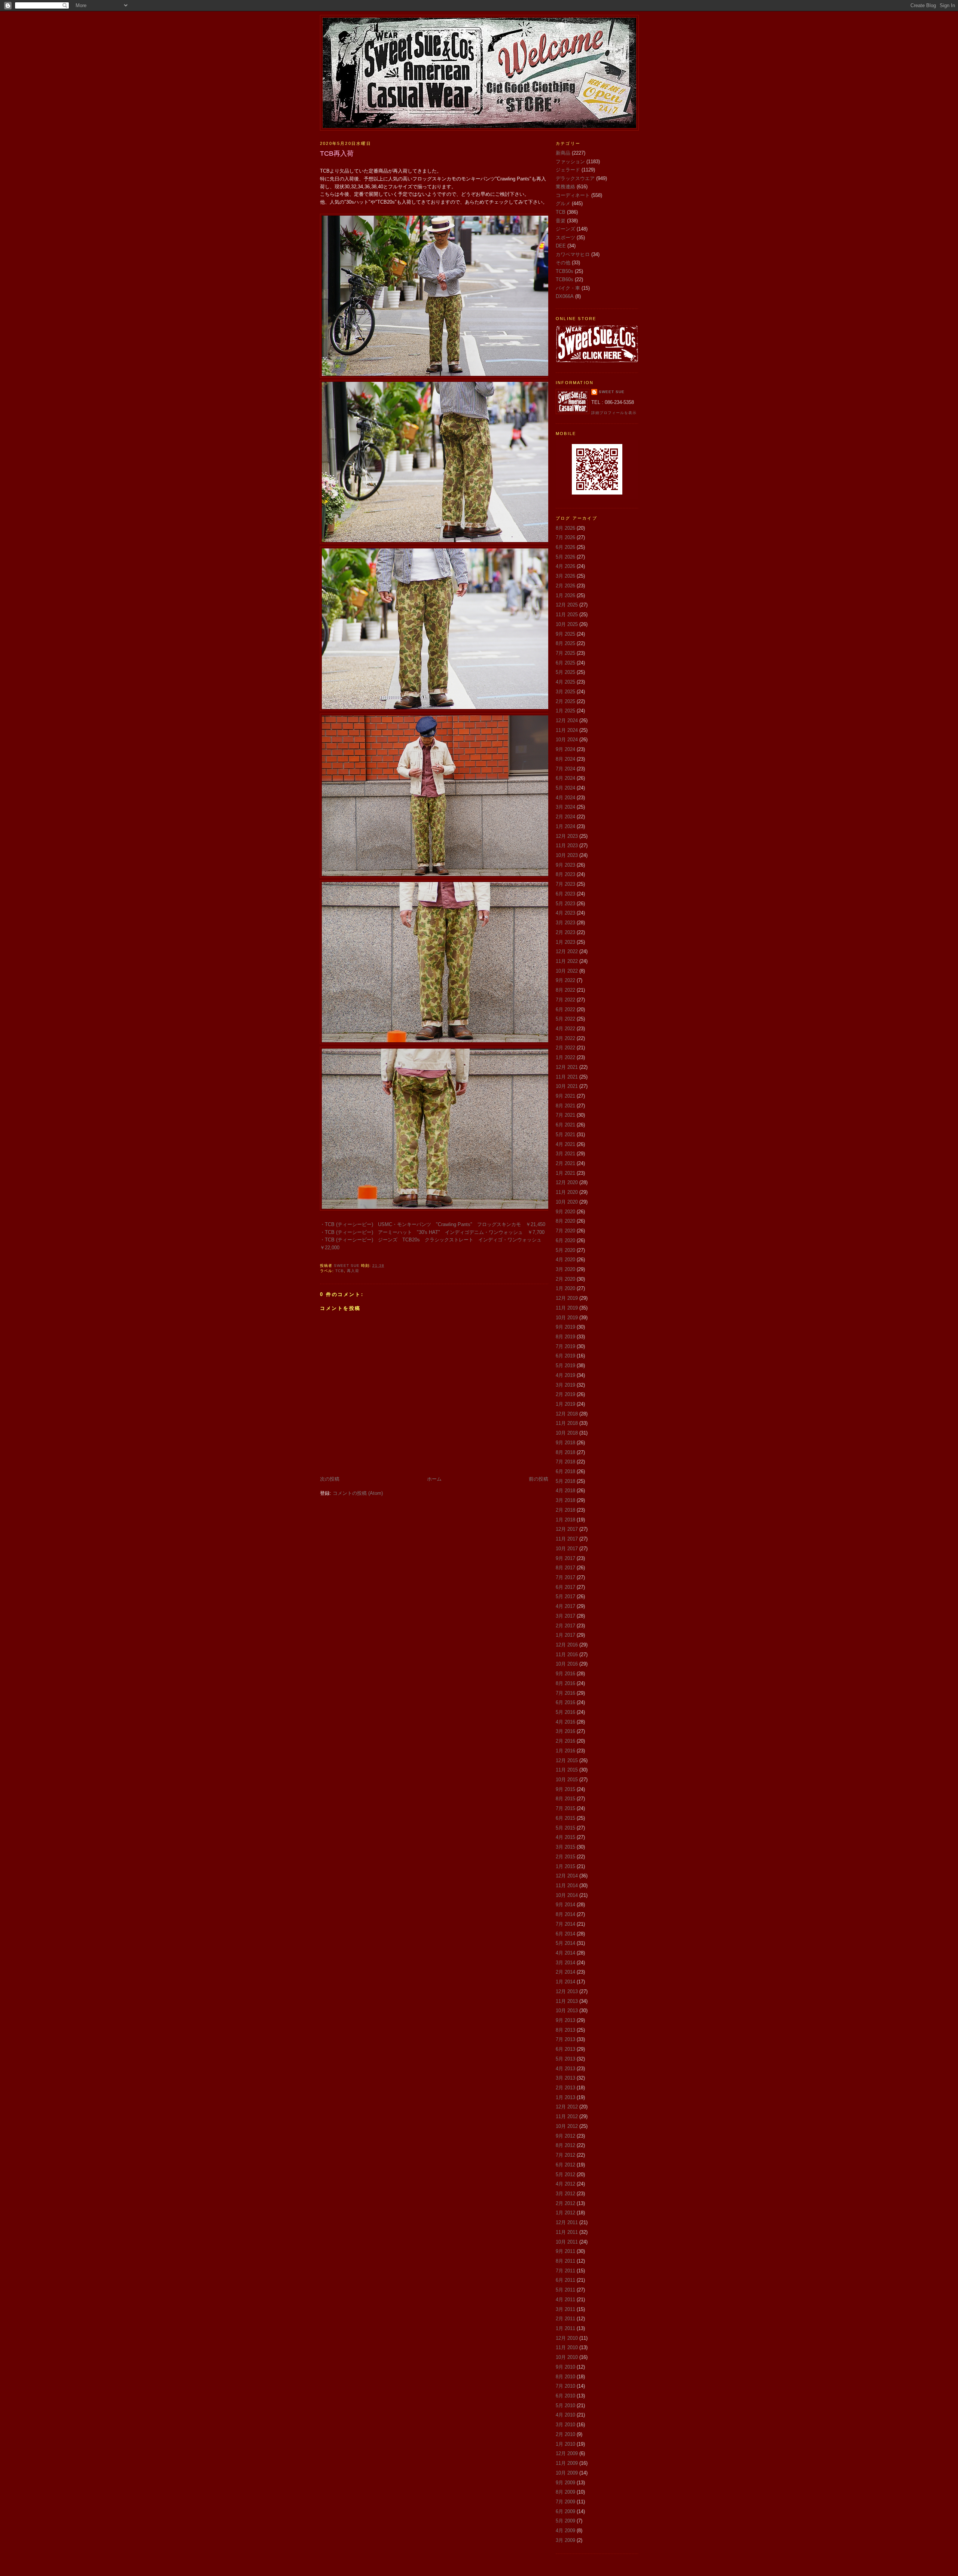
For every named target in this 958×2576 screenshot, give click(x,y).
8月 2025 (565, 643)
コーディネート (573, 195)
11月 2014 (567, 1885)
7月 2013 (565, 2039)
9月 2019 (565, 1327)
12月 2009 (567, 2453)
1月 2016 (565, 1751)
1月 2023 (565, 942)
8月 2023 (565, 874)
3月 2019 (565, 1385)
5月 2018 (565, 1481)
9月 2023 (565, 865)
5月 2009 (565, 2521)
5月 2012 (565, 2174)
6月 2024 (565, 778)
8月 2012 (565, 2145)
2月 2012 (565, 2203)
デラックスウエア (575, 178)
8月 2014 (565, 1914)
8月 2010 (565, 2377)
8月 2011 (565, 2261)
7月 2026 (565, 537)
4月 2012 (565, 2184)
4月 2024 (565, 798)
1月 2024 (565, 826)
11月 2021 (567, 1077)
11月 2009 (567, 2463)
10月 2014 (567, 1895)
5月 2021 (565, 1135)
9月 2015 (565, 1789)
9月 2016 (565, 1674)
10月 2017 (567, 1549)
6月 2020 (565, 1240)
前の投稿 (539, 1479)
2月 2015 (565, 1857)
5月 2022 (565, 1019)
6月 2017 (565, 1587)
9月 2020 (565, 1212)
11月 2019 (567, 1308)
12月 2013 (567, 1991)
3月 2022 (565, 1038)
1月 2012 (565, 2213)
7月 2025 (565, 653)
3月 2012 (565, 2194)
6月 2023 (565, 894)
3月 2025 (565, 692)
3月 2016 (565, 1731)
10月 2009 (567, 2473)
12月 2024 (567, 720)
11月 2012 (567, 2116)
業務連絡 (565, 187)
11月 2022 (567, 961)
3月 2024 (565, 807)
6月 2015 (565, 1818)
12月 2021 (567, 1067)
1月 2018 (565, 1520)
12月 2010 (567, 2338)
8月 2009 (565, 2492)
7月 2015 (565, 1808)
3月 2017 (565, 1616)
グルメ (563, 203)
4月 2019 (565, 1375)
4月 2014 (565, 1953)
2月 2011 (565, 2319)
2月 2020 (565, 1279)
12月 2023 (567, 836)
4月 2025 (565, 682)
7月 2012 (565, 2155)
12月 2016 (567, 1645)
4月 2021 (565, 1144)
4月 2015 (565, 1837)
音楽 (561, 221)
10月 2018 (567, 1433)
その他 (563, 263)
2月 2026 (565, 586)
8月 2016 (565, 1683)
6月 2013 (565, 2049)
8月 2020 (565, 1221)
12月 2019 (567, 1298)
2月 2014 (565, 1972)
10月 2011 (567, 2242)
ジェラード (568, 170)
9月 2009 (565, 2483)
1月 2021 (565, 1173)
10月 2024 (567, 740)
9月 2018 (565, 1443)
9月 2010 (565, 2367)
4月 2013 (565, 2069)
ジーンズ (565, 229)
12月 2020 (567, 1182)
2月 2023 (565, 932)
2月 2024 (565, 817)
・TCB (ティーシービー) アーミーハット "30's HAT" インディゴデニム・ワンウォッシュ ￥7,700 (432, 1232)
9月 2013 (565, 2020)
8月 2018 (565, 1452)
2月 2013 (565, 2088)
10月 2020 (567, 1202)
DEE (561, 246)
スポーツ (565, 238)
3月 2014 (565, 1963)
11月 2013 (567, 2001)
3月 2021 (565, 1154)
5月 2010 (565, 2405)
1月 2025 (565, 711)
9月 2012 (565, 2136)
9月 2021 (565, 1096)
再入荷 (353, 1271)
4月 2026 (565, 566)
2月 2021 (565, 1163)
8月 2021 (565, 1106)
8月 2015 (565, 1799)
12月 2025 (567, 605)
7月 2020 (565, 1231)
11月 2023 (567, 846)
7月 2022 (565, 1000)
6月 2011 (565, 2280)
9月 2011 (565, 2251)
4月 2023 (565, 913)
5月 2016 (565, 1712)
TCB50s (565, 271)
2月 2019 (565, 1394)
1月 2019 (565, 1404)
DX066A (565, 296)
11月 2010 (567, 2347)
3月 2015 (565, 1847)
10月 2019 (567, 1318)
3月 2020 (565, 1269)
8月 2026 (565, 528)
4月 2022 (565, 1029)
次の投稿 (330, 1479)
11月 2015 (567, 1770)
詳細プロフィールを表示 (614, 413)
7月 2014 (565, 1924)
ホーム (434, 1479)
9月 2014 (565, 1905)
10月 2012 (567, 2126)
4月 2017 (565, 1606)
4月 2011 (565, 2300)
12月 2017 (567, 1529)
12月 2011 (567, 2222)
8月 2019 (565, 1337)
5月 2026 (565, 557)
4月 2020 (565, 1260)
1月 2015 (565, 1866)
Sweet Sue (612, 392)
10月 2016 (567, 1664)
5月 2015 (565, 1828)
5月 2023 (565, 904)
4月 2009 (565, 2531)
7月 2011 (565, 2271)
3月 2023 (565, 923)
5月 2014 (565, 1943)
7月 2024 (565, 769)
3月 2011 (565, 2309)
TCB (340, 1271)
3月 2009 (565, 2540)
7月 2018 (565, 1462)
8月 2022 (565, 990)
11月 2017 (567, 1539)
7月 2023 (565, 884)
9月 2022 (565, 980)
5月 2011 (565, 2290)
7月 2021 (565, 1115)
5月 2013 (565, 2059)
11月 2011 (567, 2232)
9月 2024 (565, 749)
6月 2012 (565, 2165)
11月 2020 (567, 1192)
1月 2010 (565, 2444)
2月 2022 (565, 1048)
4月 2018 (565, 1491)
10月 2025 (567, 624)
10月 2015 (567, 1780)
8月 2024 (565, 759)
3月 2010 (565, 2425)
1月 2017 (565, 1635)
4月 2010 (565, 2415)
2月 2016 (565, 1741)
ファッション (570, 162)
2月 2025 (565, 701)
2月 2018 (565, 1510)
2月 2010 (565, 2434)
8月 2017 (565, 1568)
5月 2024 (565, 788)
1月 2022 (565, 1057)
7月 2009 (565, 2502)
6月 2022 (565, 1009)
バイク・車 (568, 288)
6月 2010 (565, 2396)
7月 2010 (565, 2386)
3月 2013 (565, 2078)
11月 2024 (567, 730)
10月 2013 (567, 2011)
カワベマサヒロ (573, 254)
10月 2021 (567, 1086)
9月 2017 (565, 1558)
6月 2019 (565, 1356)
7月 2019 (565, 1346)
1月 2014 (565, 1982)
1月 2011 (565, 2328)
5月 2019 (565, 1365)
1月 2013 (565, 2097)
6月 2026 (565, 547)
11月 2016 (567, 1655)
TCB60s (565, 279)
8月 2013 (565, 2030)
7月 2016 (565, 1693)
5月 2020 (565, 1250)
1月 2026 (565, 595)
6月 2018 (565, 1471)
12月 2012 (567, 2107)
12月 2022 (567, 951)
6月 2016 (565, 1702)
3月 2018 (565, 1500)
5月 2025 (565, 672)
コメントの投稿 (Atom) (358, 1493)
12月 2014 (567, 1876)
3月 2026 (565, 576)
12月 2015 (567, 1760)
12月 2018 (567, 1414)
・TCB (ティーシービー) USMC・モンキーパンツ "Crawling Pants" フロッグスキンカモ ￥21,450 (433, 1224)
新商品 (563, 153)
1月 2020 (565, 1288)
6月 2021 (565, 1125)
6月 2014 (565, 1934)
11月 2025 (567, 615)
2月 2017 (565, 1626)
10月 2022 (567, 971)
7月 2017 (565, 1577)
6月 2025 (565, 663)
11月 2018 (567, 1423)
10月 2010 (567, 2357)
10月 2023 (567, 855)
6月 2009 (565, 2511)
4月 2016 (565, 1722)
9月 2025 (565, 634)
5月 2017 (565, 1596)
